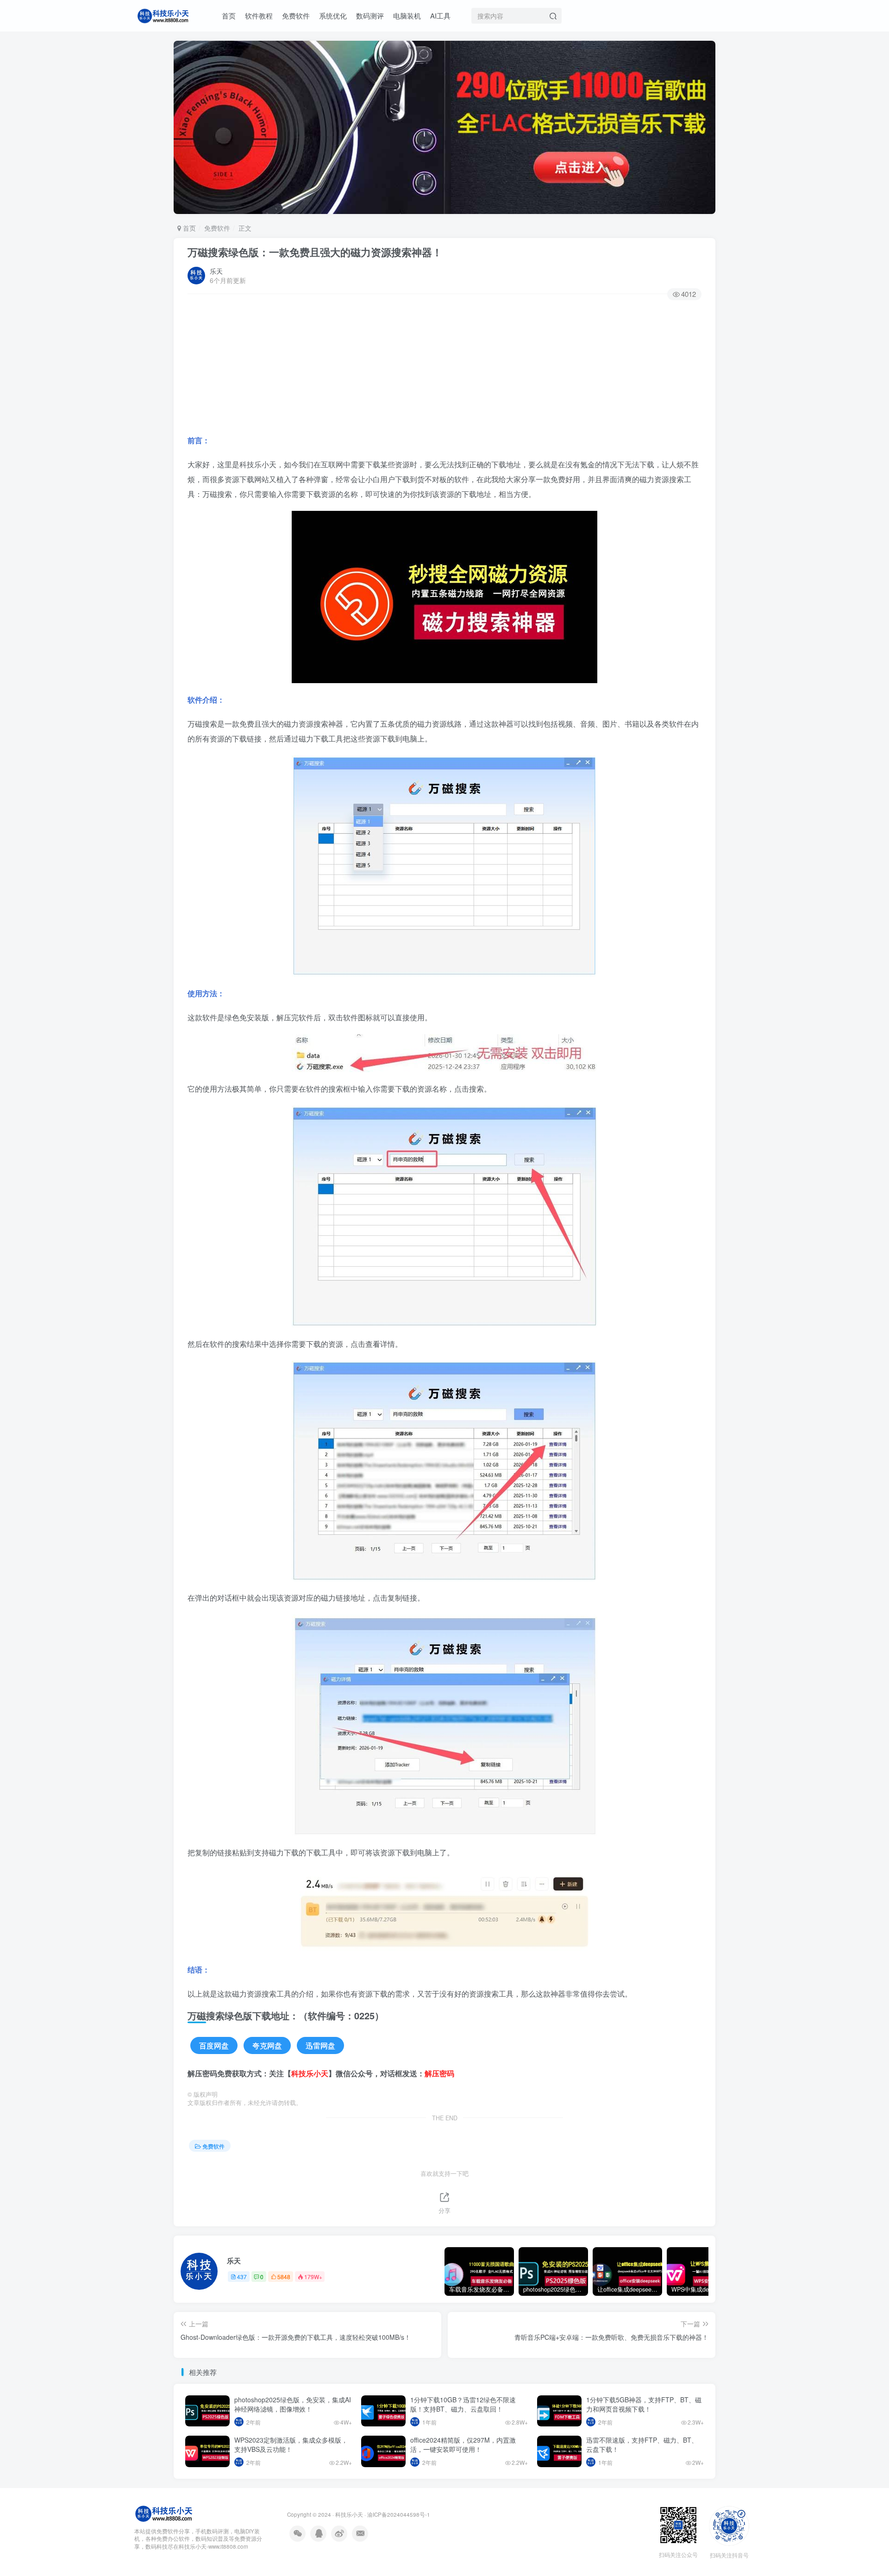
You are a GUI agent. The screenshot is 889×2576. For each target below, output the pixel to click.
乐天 (216, 271)
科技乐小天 (349, 2514)
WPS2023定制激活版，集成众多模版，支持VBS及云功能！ (291, 2444)
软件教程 (259, 16)
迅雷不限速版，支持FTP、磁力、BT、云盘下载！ (642, 2444)
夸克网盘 (267, 2045)
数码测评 (370, 16)
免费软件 (296, 16)
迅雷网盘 (320, 2045)
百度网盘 (214, 2045)
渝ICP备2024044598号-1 (399, 2514)
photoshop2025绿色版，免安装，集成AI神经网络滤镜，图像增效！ (293, 2404)
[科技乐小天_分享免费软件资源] (164, 2512)
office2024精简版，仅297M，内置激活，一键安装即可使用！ (463, 2444)
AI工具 (440, 16)
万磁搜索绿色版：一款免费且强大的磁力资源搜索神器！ (315, 252)
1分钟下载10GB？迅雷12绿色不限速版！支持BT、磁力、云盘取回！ (463, 2404)
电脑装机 (407, 16)
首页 (229, 16)
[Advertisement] (444, 368)
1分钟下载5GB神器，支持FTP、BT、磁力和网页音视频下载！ (644, 2404)
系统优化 (333, 16)
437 (242, 2277)
